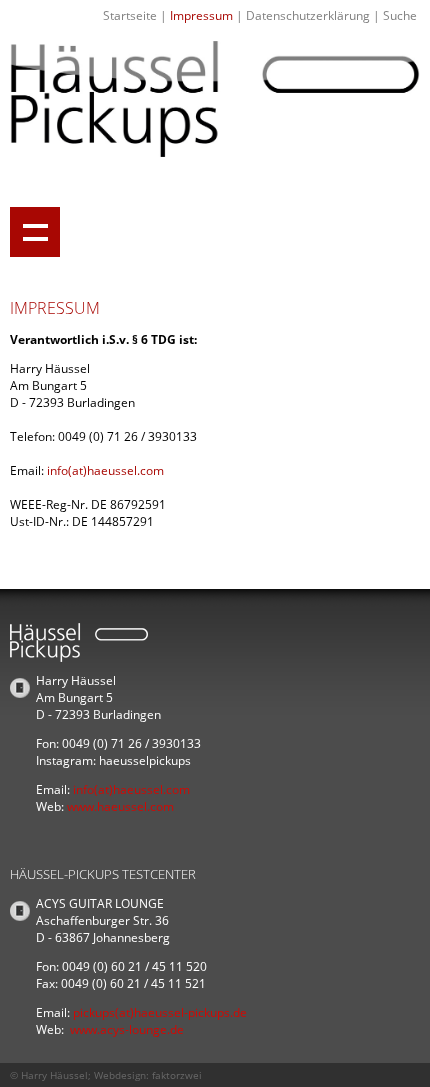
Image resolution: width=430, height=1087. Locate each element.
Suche (400, 15)
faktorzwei (177, 1075)
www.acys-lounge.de (127, 1029)
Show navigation (35, 232)
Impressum (201, 15)
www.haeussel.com (120, 806)
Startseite (130, 15)
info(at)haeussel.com (105, 470)
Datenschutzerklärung (308, 15)
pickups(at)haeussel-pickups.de (160, 1012)
